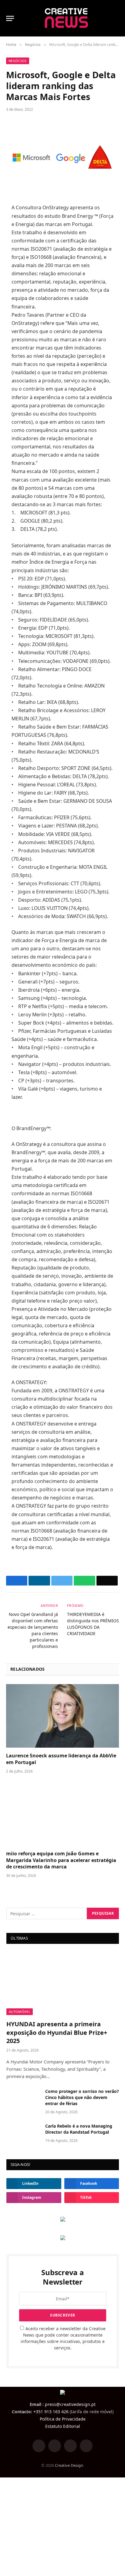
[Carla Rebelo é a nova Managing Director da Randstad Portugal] (23, 2134)
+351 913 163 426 (51, 2412)
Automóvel (20, 2012)
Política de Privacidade (63, 2419)
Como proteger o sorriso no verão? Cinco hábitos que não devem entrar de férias (82, 2097)
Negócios (18, 61)
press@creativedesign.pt (70, 2404)
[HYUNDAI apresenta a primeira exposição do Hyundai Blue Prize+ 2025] (63, 1984)
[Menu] (10, 18)
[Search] (116, 18)
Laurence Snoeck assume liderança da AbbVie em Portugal (61, 1759)
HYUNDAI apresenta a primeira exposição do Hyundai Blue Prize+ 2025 (57, 2032)
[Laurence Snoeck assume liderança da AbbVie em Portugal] (62, 1716)
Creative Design (69, 2465)
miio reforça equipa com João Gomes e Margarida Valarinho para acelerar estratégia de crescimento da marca (61, 1860)
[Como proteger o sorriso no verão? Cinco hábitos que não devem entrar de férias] (23, 2099)
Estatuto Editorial (63, 2426)
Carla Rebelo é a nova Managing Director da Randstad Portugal (79, 2129)
